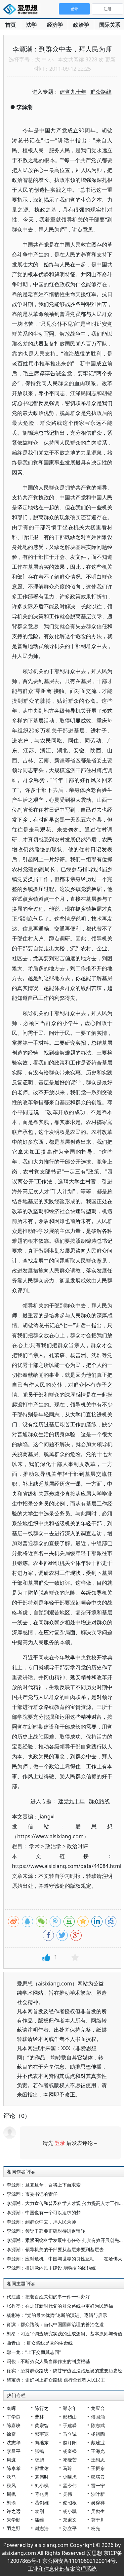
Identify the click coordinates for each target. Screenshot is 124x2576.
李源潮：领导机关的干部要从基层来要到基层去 (55, 2249)
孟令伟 (70, 2485)
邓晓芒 (70, 2460)
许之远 (14, 2511)
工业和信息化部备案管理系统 (62, 2569)
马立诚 (70, 2434)
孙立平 (70, 2528)
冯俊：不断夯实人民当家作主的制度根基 (48, 2361)
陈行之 (42, 2408)
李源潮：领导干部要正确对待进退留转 (46, 2231)
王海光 (98, 2451)
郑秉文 (70, 2520)
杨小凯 (70, 2511)
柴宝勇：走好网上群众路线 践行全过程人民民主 (56, 2380)
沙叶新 (98, 2494)
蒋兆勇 (42, 2494)
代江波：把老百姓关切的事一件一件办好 (48, 2297)
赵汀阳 (70, 2442)
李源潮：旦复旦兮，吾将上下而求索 (44, 2185)
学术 (34, 1846)
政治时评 (77, 1846)
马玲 (67, 2468)
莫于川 (98, 2520)
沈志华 (14, 2442)
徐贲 (11, 2434)
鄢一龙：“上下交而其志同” (34, 2352)
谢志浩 (42, 2528)
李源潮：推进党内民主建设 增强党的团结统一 (54, 2268)
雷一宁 (98, 2485)
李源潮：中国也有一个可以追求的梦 (44, 2212)
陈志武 (98, 2425)
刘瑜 (11, 2503)
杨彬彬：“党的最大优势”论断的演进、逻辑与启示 (57, 2315)
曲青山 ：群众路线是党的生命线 (40, 2343)
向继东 (42, 2442)
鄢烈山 (70, 2417)
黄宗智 (42, 2425)
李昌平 (14, 2451)
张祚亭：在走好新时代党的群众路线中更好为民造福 (60, 2306)
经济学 (55, 25)
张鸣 (39, 2451)
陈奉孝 (14, 2468)
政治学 (81, 25)
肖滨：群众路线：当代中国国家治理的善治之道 (55, 2324)
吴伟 (67, 2494)
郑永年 (70, 2408)
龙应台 (98, 2408)
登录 (60, 2143)
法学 (31, 25)
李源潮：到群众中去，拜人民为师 (41, 2222)
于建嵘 (70, 2425)
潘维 (39, 2520)
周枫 (11, 2494)
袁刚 (39, 2511)
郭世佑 (42, 2468)
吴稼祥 (98, 2503)
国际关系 (110, 25)
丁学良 (14, 2417)
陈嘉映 (14, 2425)
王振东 (98, 2468)
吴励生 (98, 2511)
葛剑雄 (42, 2503)
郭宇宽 (42, 2434)
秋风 (11, 2485)
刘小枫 (42, 2485)
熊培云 (98, 2477)
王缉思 (98, 2460)
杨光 (96, 2528)
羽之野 (14, 2528)
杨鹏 (39, 2460)
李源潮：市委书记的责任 (32, 2194)
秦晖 (11, 2408)
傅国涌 (98, 2417)
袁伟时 (42, 2477)
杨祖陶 (98, 2434)
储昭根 (70, 2503)
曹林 (39, 2417)
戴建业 (98, 2442)
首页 (11, 25)
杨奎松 (70, 2451)
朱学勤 (14, 2520)
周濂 (11, 2460)
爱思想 (22, 10)
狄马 (11, 2477)
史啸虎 (70, 2477)
